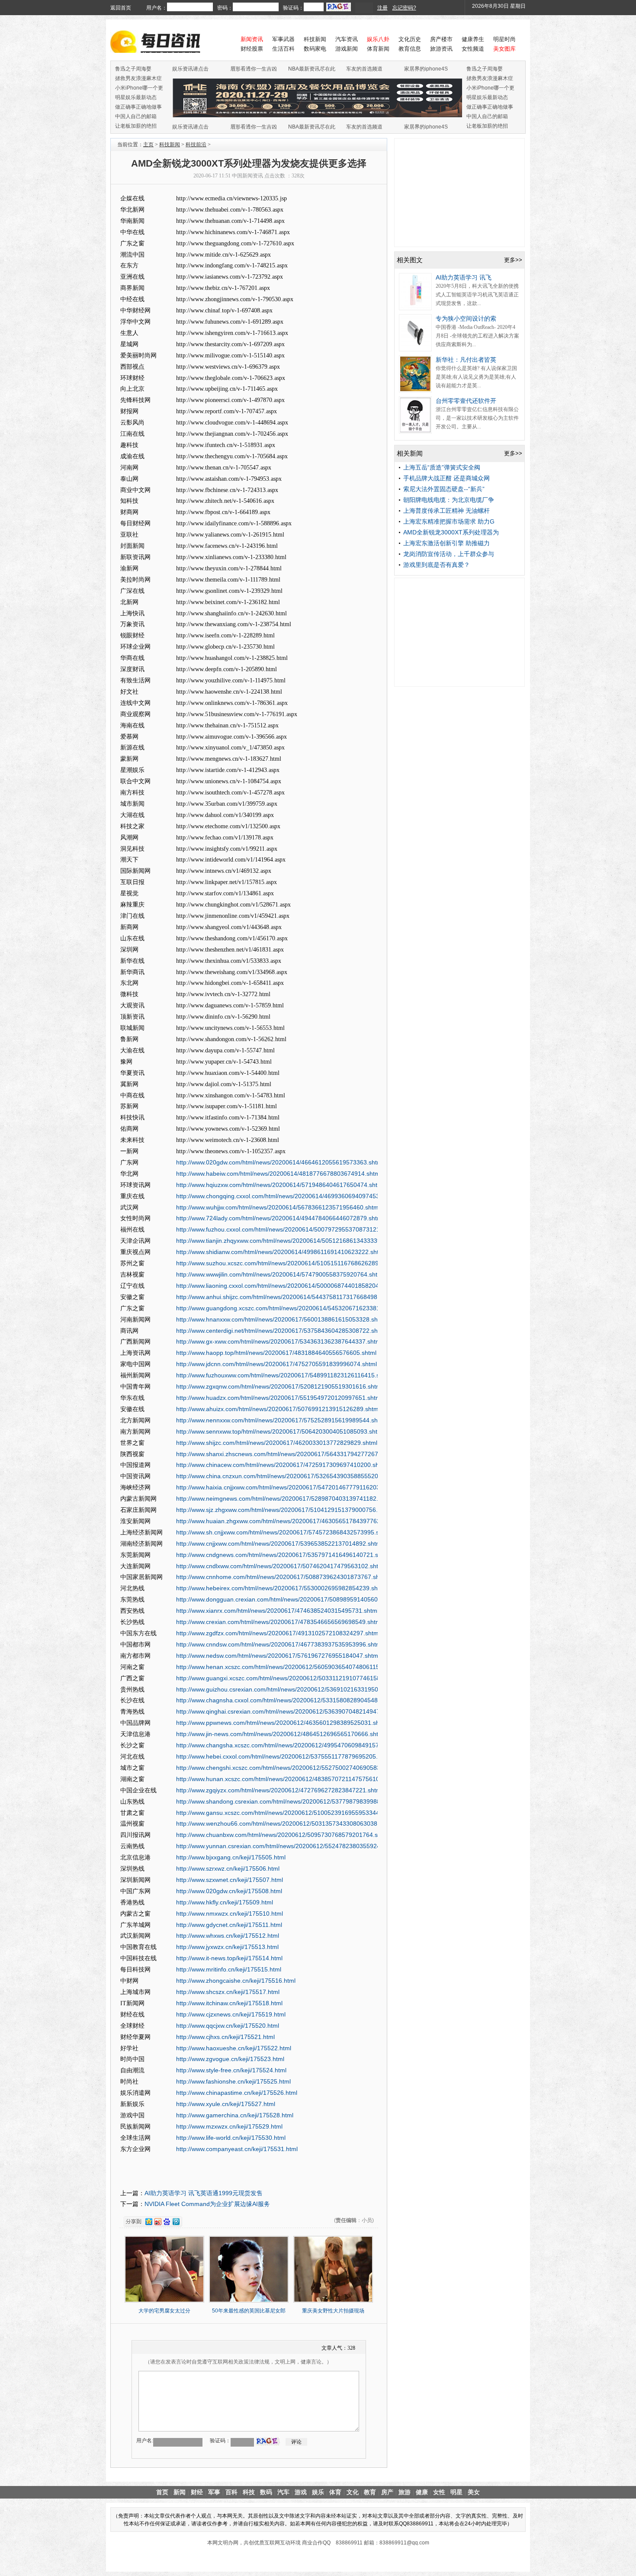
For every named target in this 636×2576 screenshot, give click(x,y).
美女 (474, 2492)
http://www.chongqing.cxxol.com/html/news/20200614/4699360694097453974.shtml (291, 1196)
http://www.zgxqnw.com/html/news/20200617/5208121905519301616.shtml (279, 1386)
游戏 (301, 2492)
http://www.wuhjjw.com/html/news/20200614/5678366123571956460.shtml (278, 1207)
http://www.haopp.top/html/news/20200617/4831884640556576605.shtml (276, 1353)
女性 (439, 2492)
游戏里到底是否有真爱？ (437, 565)
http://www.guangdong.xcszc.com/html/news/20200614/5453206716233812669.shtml (293, 1308)
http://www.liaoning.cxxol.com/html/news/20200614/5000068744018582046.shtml (287, 1286)
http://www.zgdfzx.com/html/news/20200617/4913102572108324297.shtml (278, 1633)
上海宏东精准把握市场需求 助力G (449, 521)
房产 (387, 2492)
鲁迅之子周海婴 (133, 69)
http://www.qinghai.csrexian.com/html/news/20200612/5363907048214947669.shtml (291, 1711)
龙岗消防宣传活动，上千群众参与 (449, 554)
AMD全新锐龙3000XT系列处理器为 (451, 532)
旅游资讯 (441, 49)
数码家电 (315, 49)
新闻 (180, 2492)
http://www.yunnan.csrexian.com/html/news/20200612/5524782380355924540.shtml (292, 1846)
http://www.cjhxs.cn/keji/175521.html (225, 2037)
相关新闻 (410, 453)
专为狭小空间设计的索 (466, 318)
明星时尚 (504, 39)
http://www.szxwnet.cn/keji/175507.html (230, 1880)
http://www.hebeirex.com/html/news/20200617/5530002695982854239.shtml (281, 1588)
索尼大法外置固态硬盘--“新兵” (444, 489)
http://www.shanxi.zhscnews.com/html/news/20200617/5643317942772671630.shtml (292, 1454)
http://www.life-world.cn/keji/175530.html (231, 2138)
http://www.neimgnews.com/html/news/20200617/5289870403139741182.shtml (284, 1499)
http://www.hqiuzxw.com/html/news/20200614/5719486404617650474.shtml (280, 1185)
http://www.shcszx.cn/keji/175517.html (228, 1992)
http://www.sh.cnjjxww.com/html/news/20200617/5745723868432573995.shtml (283, 1532)
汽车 (283, 2492)
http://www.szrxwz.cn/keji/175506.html (228, 1868)
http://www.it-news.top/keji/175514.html (229, 1958)
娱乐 (318, 2492)
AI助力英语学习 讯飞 (464, 277)
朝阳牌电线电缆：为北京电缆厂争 (449, 500)
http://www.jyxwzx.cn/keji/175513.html (227, 1947)
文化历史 (410, 39)
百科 (231, 2492)
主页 (148, 145)
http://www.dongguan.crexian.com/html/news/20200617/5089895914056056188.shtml (294, 1599)
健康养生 (473, 39)
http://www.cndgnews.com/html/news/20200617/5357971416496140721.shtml (283, 1555)
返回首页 (121, 8)
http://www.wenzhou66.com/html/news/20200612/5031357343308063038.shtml (285, 1823)
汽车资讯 (347, 39)
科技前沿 (196, 145)
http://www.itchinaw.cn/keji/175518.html (229, 2003)
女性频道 (473, 49)
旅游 (405, 2492)
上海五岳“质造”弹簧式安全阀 (442, 467)
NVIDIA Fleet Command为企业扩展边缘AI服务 (207, 2204)
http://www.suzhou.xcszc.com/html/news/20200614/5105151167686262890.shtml (287, 1263)
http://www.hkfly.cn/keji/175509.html (225, 1902)
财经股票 (252, 49)
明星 (456, 2492)
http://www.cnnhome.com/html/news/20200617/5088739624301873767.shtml (282, 1577)
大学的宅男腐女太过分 (164, 2311)
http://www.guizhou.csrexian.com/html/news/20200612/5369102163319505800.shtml (292, 1689)
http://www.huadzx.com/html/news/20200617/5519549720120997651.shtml (279, 1398)
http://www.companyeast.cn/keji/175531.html (237, 2149)
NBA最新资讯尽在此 (312, 69)
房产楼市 (441, 39)
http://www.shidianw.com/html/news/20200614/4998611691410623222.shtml (281, 1252)
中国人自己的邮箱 (136, 116)
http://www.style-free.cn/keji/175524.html (231, 2070)
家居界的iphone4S (426, 69)
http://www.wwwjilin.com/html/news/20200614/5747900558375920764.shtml (280, 1274)
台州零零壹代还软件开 (466, 401)
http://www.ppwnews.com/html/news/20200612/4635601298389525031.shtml (282, 1723)
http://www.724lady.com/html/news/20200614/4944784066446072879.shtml (280, 1218)
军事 (214, 2492)
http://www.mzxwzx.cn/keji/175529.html (229, 2126)
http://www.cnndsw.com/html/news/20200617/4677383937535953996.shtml (279, 1644)
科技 (249, 2492)
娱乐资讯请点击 (190, 69)
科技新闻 (315, 39)
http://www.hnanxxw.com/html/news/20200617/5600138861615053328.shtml (281, 1319)
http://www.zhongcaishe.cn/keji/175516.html (236, 1981)
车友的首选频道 (364, 69)
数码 (266, 2492)
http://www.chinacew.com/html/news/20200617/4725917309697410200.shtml (282, 1465)
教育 (370, 2492)
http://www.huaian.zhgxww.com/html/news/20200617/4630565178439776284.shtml (290, 1521)
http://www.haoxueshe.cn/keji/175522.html (234, 2048)
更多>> (513, 260)
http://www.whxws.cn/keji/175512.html (228, 1936)
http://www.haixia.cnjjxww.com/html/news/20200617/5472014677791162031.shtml (288, 1487)
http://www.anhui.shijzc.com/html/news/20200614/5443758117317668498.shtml (285, 1297)
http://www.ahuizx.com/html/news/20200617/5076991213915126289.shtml (278, 1409)
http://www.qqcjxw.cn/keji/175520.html (228, 2026)
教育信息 (410, 49)
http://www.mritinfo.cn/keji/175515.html (229, 1969)
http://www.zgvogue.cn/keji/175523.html (230, 2059)
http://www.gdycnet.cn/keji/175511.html (229, 1925)
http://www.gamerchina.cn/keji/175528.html (235, 2115)
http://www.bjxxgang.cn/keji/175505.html (231, 1857)
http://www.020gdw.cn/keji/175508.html (229, 1891)
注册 (382, 8)
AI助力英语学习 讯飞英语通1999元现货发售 (204, 2193)
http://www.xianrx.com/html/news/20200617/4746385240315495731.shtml (277, 1611)
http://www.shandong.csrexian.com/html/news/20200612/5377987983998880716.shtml (295, 1801)
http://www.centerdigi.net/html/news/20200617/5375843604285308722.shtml (281, 1331)
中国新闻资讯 (247, 176)
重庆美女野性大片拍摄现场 (333, 2311)
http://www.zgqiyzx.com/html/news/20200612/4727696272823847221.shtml (279, 1790)
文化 (353, 2492)
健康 (422, 2492)
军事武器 (283, 39)
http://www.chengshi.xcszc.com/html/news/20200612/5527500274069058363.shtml (290, 1768)
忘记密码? (404, 8)
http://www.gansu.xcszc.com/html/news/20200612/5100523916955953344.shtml (286, 1813)
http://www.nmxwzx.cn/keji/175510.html (230, 1914)
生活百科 (283, 49)
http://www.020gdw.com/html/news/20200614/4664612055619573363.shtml (280, 1162)
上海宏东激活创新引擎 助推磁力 (446, 543)
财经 (197, 2492)
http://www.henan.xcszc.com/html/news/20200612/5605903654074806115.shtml (286, 1667)
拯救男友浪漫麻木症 (138, 78)
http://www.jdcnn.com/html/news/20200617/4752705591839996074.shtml (276, 1364)
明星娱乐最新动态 (136, 97)
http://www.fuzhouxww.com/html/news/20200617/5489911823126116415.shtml (284, 1375)
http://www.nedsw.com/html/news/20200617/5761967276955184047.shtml (278, 1656)
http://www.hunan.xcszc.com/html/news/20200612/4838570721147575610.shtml (286, 1779)
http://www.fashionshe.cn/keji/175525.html (233, 2081)
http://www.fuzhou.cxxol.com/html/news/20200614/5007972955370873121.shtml (286, 1229)
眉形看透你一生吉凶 (254, 69)
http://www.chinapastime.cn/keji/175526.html (237, 2093)
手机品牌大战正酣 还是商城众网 (446, 478)
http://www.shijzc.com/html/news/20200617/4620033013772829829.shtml (277, 1443)
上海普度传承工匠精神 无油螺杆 (446, 511)
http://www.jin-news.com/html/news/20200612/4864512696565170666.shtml (280, 1734)
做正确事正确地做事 (138, 107)
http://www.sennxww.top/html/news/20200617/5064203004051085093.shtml (280, 1431)
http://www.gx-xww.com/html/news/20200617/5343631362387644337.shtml (279, 1341)
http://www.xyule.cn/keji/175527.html (226, 2104)
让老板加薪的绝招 (136, 126)
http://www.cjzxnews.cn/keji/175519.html (231, 2014)
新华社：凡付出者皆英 (466, 360)
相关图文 (410, 260)
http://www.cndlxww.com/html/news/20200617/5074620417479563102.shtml (280, 1566)
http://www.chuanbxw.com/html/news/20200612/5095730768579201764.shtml (283, 1835)
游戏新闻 (347, 49)
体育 (335, 2492)
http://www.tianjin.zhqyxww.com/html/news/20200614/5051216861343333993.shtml (290, 1241)
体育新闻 (378, 49)
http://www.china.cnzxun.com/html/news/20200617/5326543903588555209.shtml (287, 1476)
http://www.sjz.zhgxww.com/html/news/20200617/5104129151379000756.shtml (284, 1510)
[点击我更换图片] (268, 2441)
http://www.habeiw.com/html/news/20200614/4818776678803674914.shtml (279, 1174)
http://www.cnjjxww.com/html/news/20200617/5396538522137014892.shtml (279, 1544)
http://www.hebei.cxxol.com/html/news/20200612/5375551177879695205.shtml (284, 1756)
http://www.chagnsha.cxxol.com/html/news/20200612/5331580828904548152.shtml (290, 1700)
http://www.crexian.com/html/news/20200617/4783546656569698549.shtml (279, 1622)
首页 (162, 2492)
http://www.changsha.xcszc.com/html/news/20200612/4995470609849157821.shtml (291, 1745)
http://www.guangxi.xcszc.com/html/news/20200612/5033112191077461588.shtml (288, 1678)
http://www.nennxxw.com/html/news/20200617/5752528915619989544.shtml (281, 1420)
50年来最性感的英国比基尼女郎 (249, 2311)
